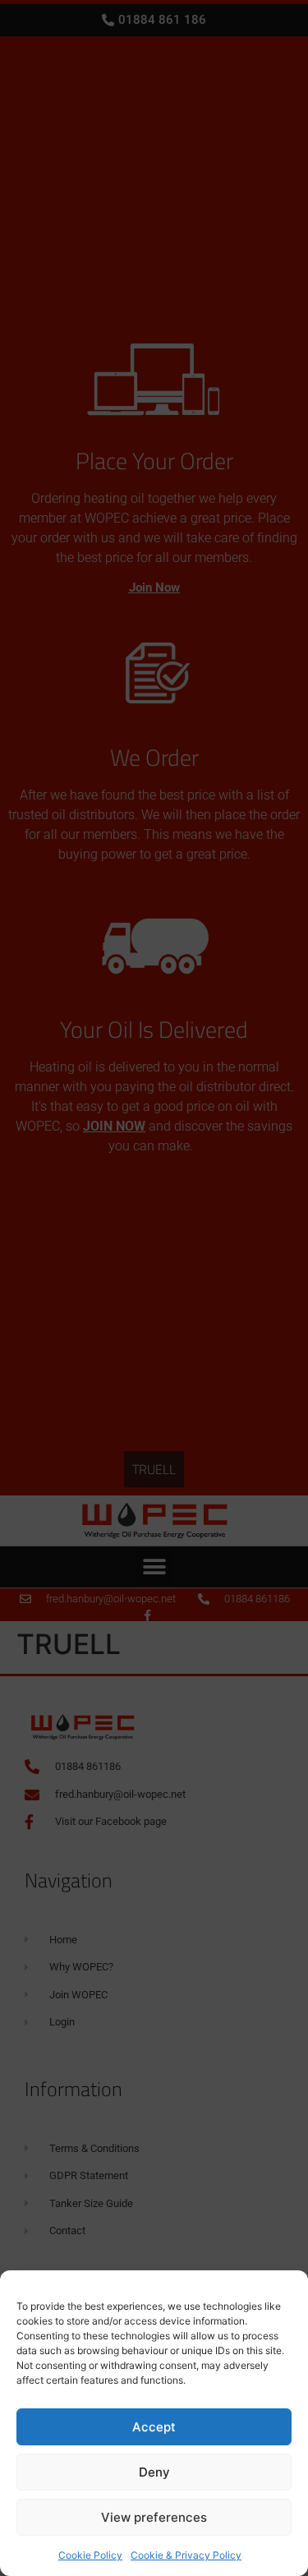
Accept (154, 2427)
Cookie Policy (90, 2555)
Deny (154, 2472)
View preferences (154, 2517)
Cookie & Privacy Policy (186, 2555)
